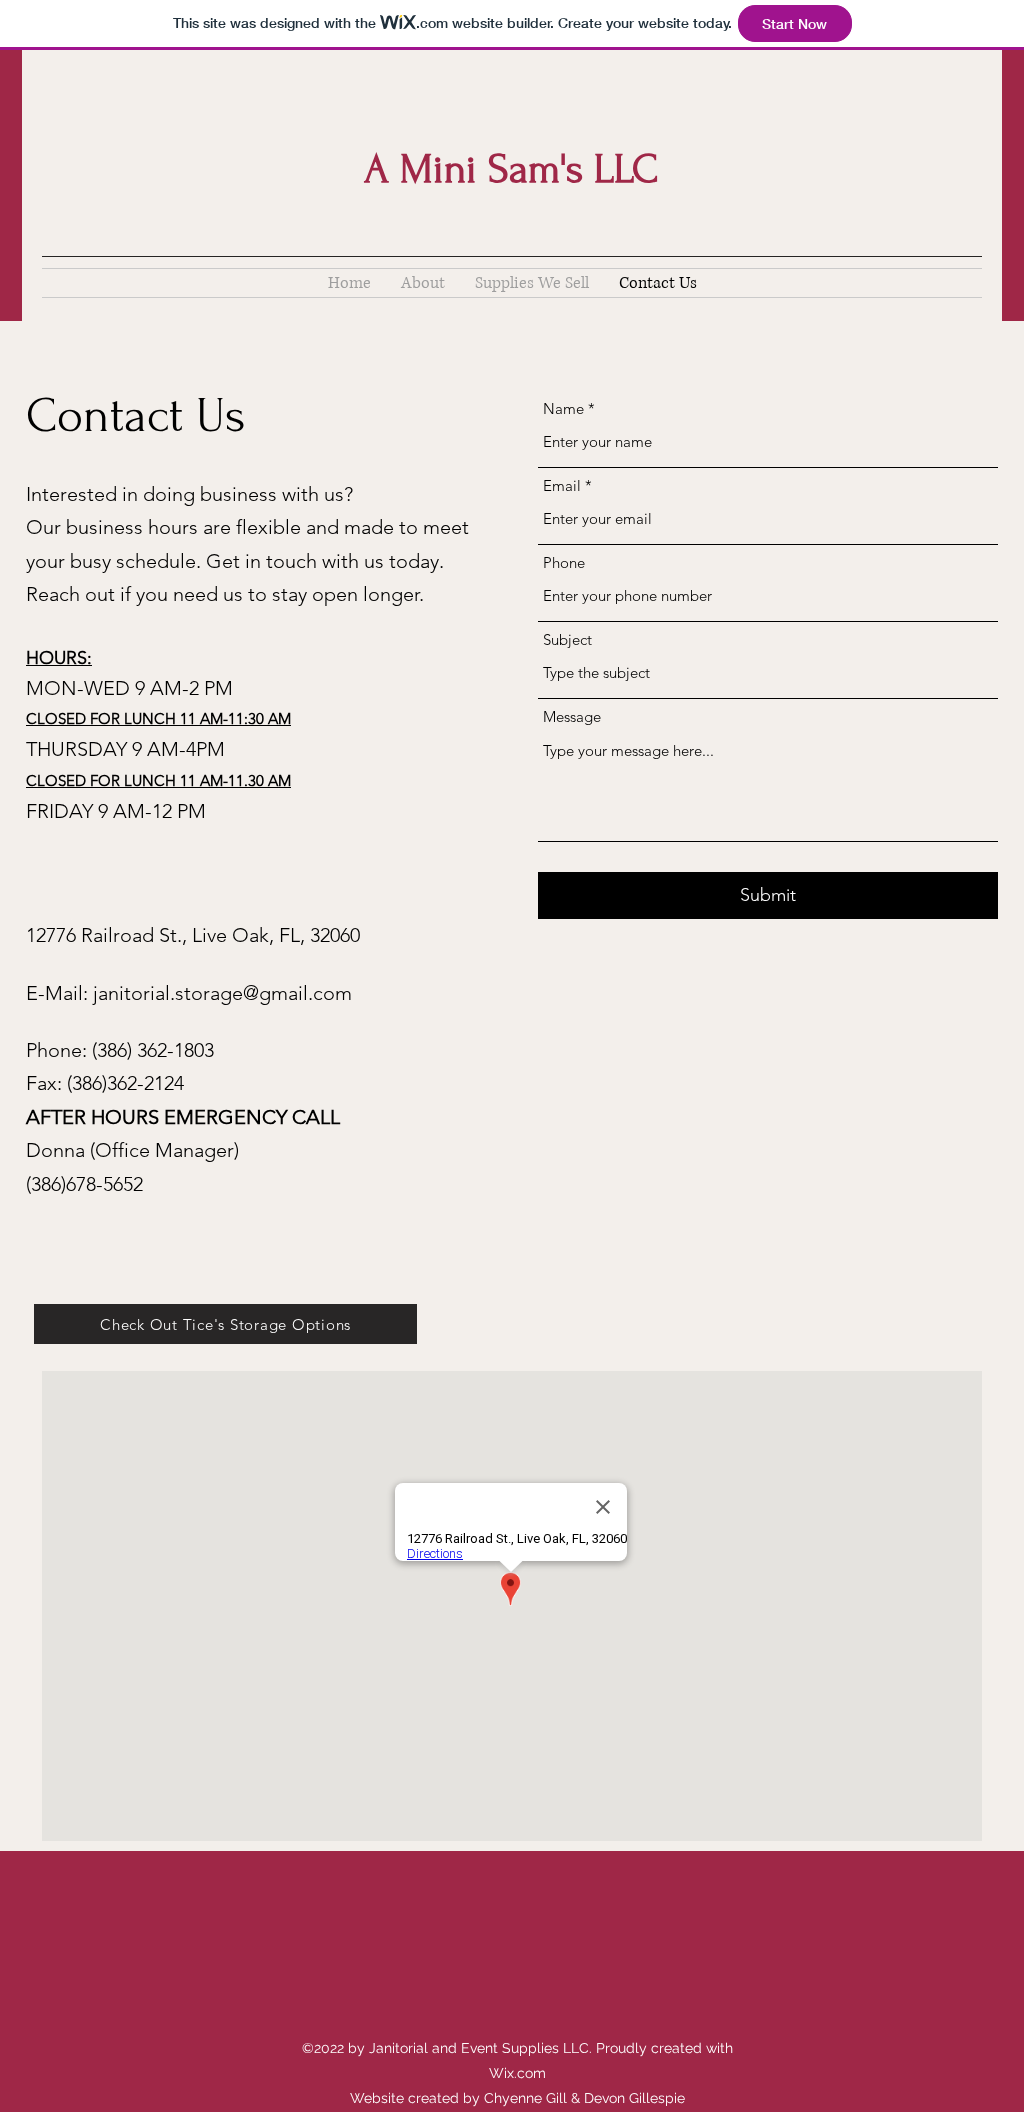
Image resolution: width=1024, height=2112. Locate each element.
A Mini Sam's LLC (511, 169)
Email (562, 485)
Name (563, 408)
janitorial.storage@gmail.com (222, 993)
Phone (564, 562)
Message (572, 716)
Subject (567, 639)
